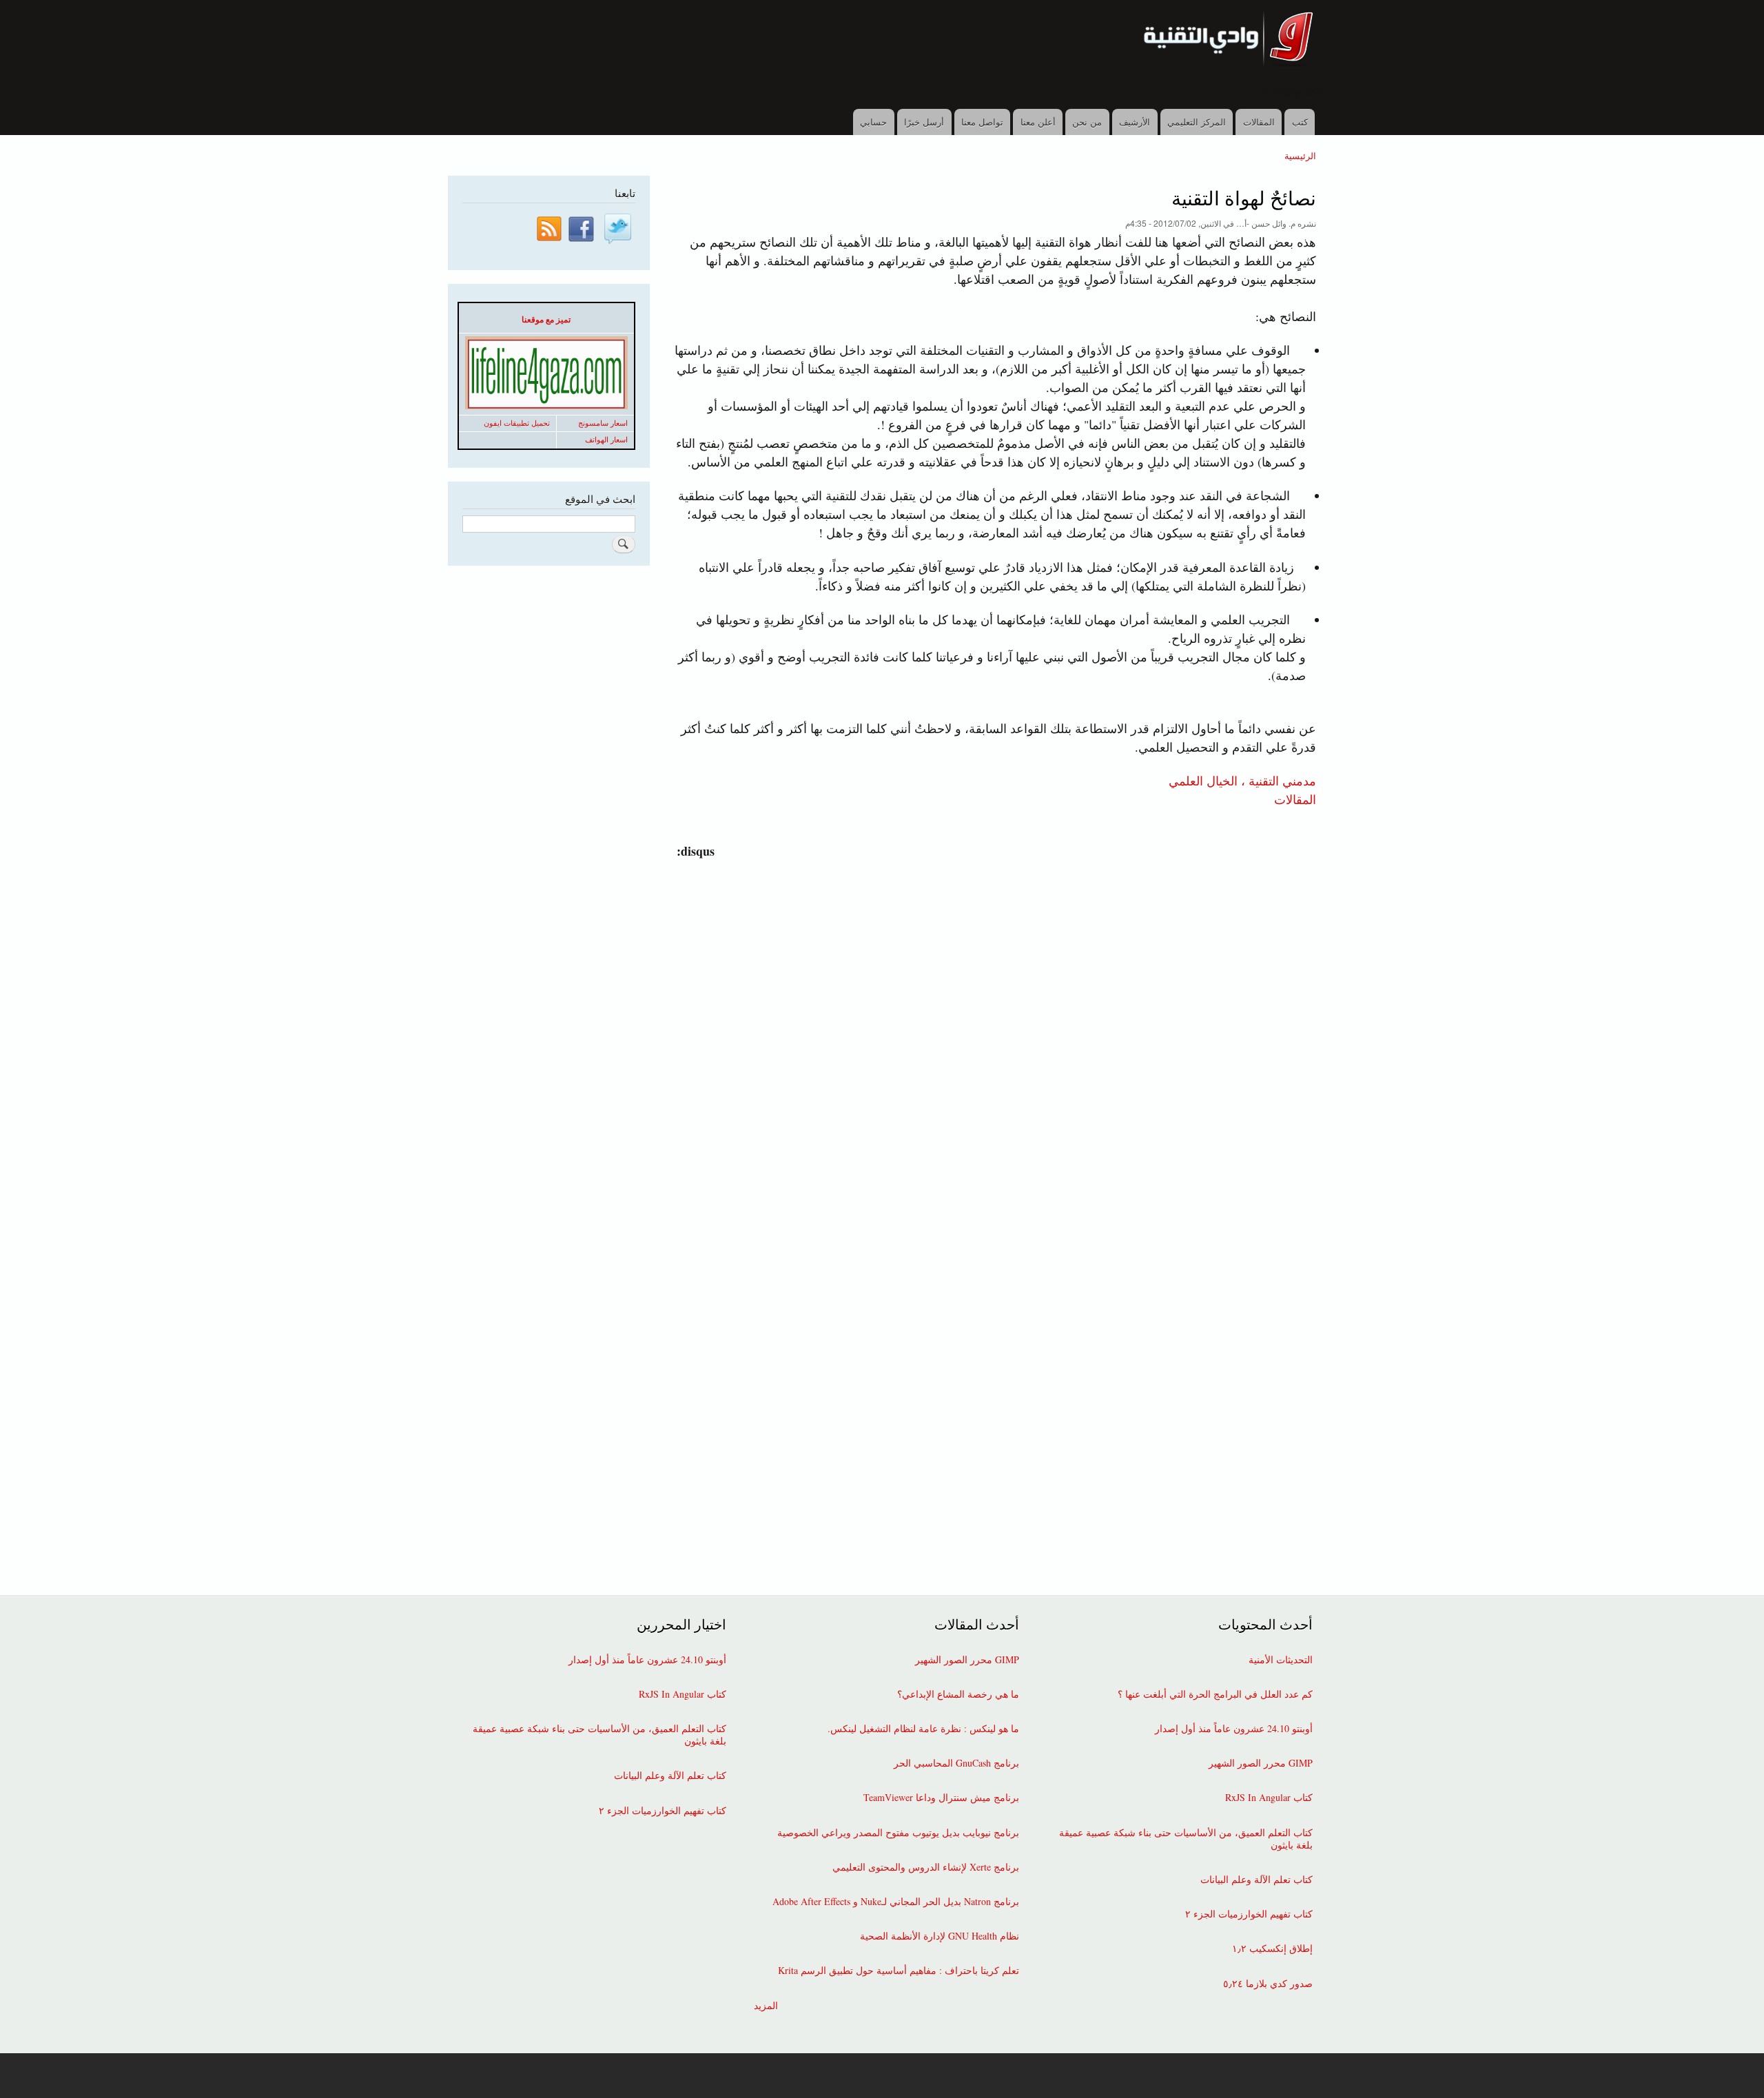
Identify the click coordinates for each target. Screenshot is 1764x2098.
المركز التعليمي (1197, 122)
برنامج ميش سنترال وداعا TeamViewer (941, 1798)
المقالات (1259, 122)
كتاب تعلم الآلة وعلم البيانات (1257, 1880)
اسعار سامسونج (603, 423)
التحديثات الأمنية (1281, 1660)
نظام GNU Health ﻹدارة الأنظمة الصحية (940, 1936)
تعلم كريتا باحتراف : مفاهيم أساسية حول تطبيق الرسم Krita (899, 1971)
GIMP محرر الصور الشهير (1261, 1763)
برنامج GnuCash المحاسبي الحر (956, 1763)
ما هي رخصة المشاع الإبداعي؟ (958, 1694)
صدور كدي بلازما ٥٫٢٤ (1268, 1984)
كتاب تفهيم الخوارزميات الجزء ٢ (1249, 1914)
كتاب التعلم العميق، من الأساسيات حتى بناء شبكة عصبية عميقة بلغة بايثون (1186, 1839)
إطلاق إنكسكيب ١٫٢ (1272, 1948)
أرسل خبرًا (924, 122)
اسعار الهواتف (606, 440)
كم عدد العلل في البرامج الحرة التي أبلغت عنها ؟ (1215, 1694)
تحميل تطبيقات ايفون (517, 423)
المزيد (766, 2006)
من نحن (1087, 122)
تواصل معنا (982, 122)
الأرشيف (1135, 122)
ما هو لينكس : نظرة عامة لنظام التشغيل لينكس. (923, 1729)
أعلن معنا (1038, 122)
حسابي (873, 122)
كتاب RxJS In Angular (1269, 1798)
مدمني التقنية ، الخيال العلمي (1242, 780)
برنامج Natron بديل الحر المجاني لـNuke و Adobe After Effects (896, 1902)
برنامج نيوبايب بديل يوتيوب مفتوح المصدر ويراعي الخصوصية (898, 1833)
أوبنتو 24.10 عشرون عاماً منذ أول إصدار (1234, 1729)
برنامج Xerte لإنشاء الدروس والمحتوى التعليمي (926, 1867)
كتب (1300, 122)
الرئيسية (1300, 155)
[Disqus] (991, 1033)
